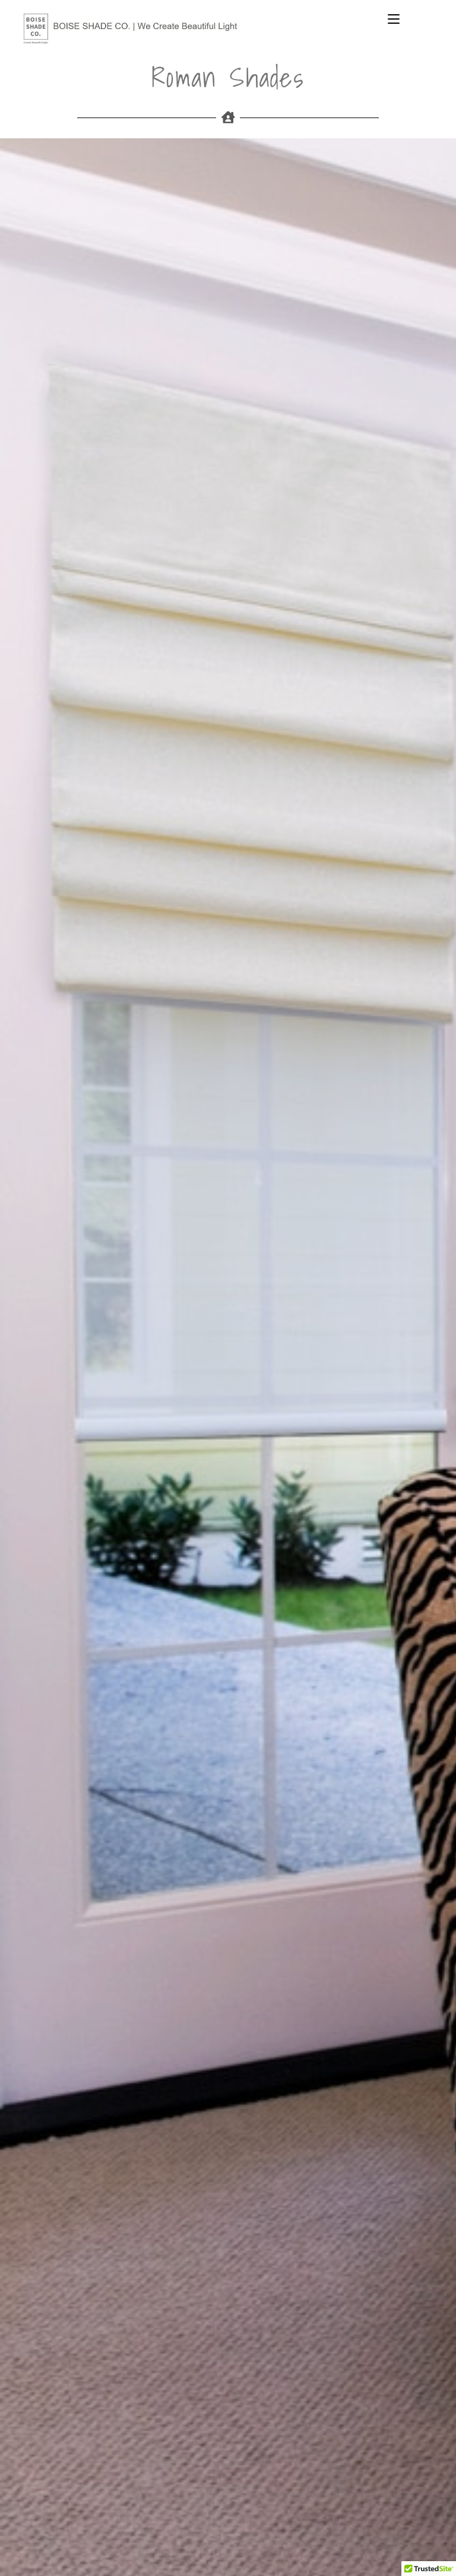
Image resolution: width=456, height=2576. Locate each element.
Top (428, 2548)
